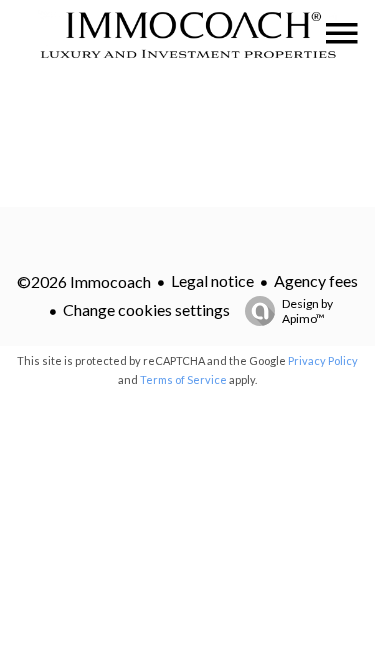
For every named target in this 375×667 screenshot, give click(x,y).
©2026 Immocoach (84, 281)
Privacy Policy (323, 360)
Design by (307, 311)
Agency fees (316, 280)
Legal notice (212, 280)
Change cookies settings (146, 309)
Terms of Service (183, 379)
